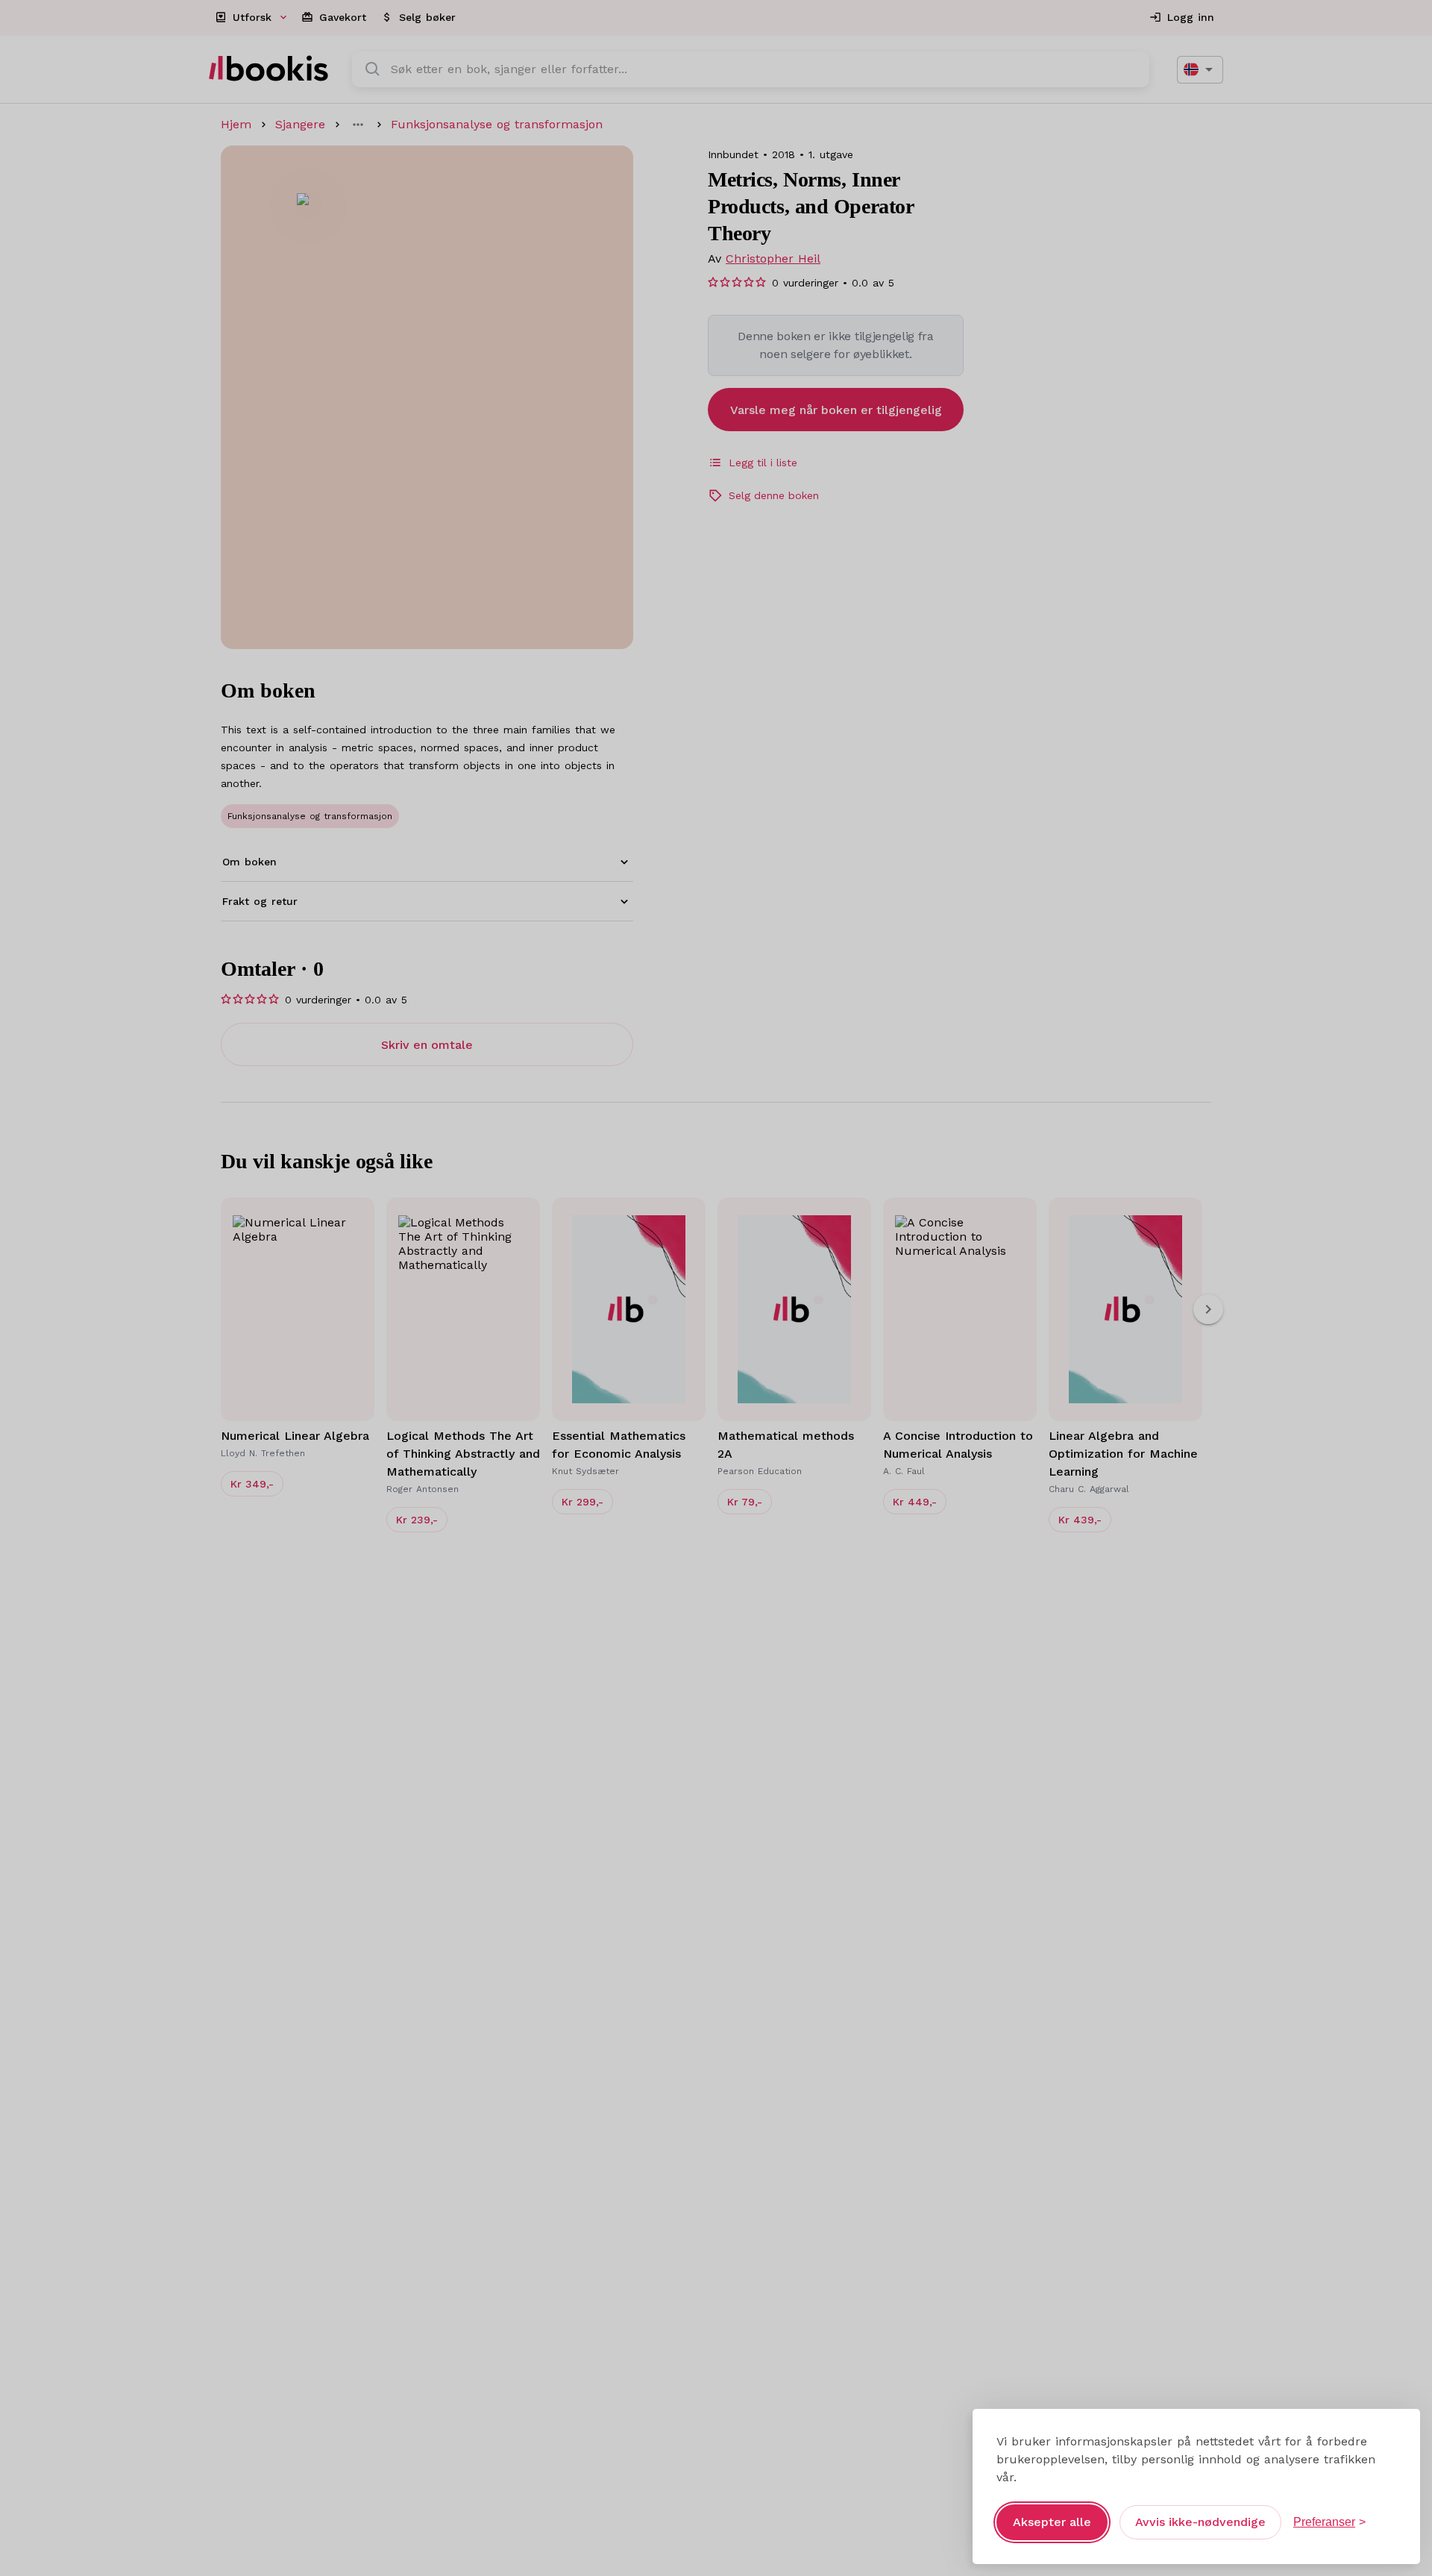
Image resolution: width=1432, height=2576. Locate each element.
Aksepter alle (1052, 2522)
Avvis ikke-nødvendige (1200, 2522)
